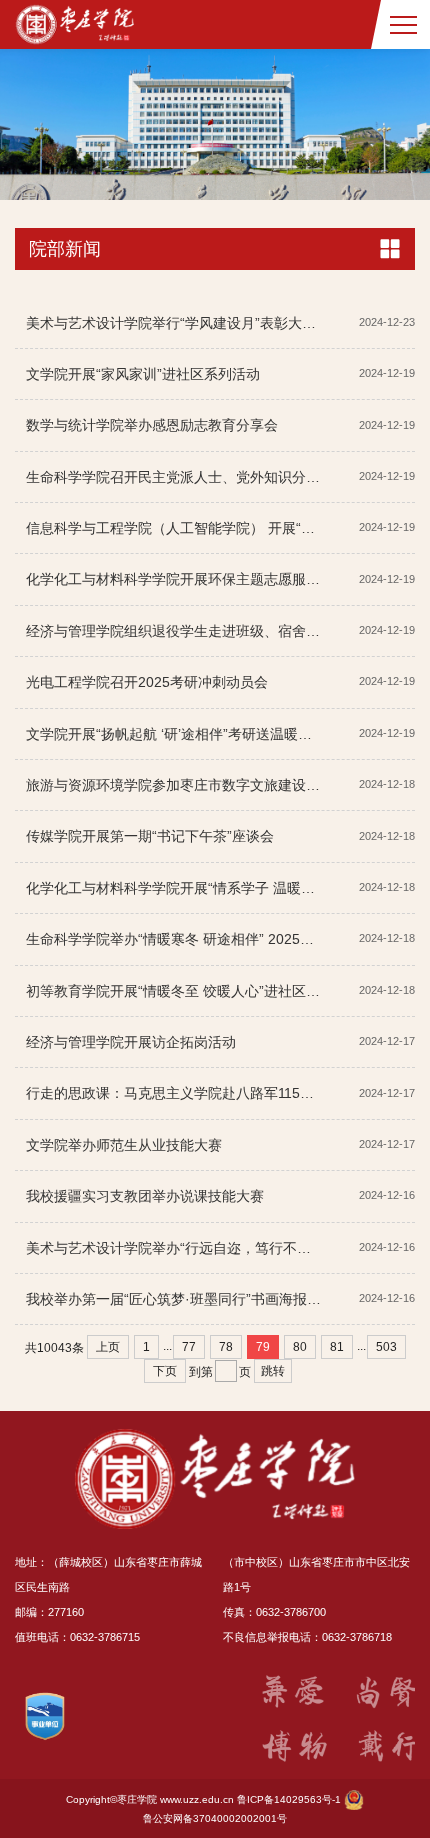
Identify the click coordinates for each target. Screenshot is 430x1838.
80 (300, 1347)
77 (189, 1347)
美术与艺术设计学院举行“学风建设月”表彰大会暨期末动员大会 (220, 323)
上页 (108, 1347)
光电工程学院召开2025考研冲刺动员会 (147, 682)
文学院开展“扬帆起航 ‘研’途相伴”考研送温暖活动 (176, 734)
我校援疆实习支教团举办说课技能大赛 (145, 1196)
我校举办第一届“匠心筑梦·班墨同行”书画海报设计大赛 (194, 1299)
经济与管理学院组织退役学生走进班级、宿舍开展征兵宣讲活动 (222, 631)
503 (386, 1347)
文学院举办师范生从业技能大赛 (124, 1145)
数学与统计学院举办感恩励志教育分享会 (152, 425)
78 (226, 1347)
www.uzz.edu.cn (197, 1799)
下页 (165, 1371)
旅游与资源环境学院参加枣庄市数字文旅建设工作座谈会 (201, 785)
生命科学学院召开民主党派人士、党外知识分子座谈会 (194, 477)
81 (337, 1347)
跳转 (273, 1371)
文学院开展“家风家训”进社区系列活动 (143, 374)
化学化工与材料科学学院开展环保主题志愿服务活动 (187, 579)
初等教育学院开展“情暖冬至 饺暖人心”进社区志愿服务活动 (208, 991)
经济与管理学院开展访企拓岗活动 (131, 1042)
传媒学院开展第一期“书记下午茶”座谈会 (150, 836)
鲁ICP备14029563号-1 (289, 1799)
